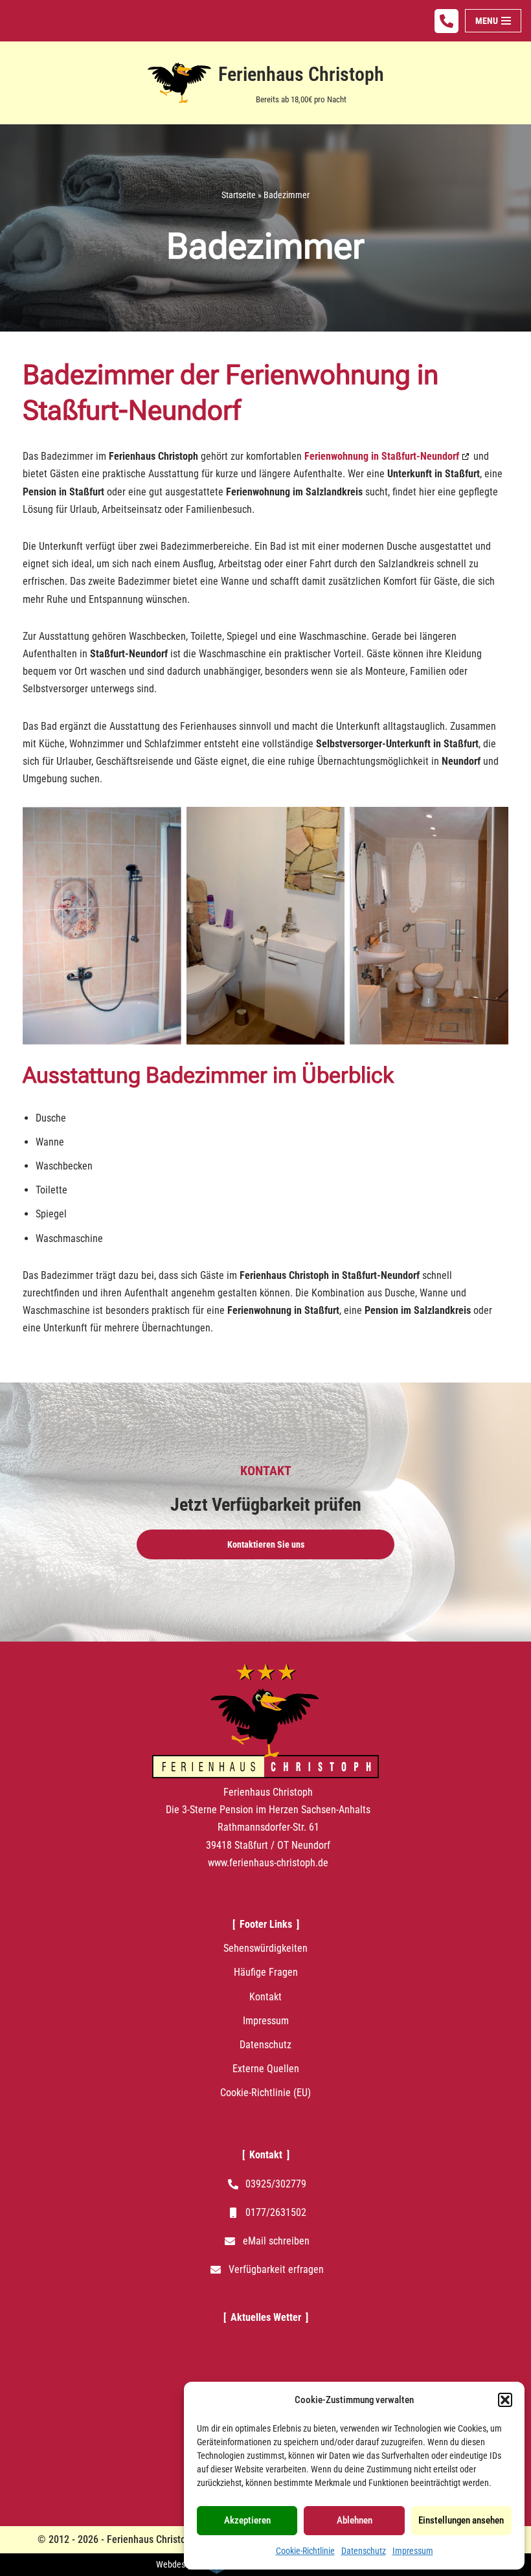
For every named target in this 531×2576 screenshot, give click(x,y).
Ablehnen (355, 2520)
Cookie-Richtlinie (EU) (265, 2093)
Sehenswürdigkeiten (265, 1948)
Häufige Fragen (266, 1972)
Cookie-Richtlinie (305, 2551)
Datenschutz (364, 2551)
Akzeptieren (247, 2520)
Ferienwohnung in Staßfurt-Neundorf (382, 456)
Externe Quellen (266, 2069)
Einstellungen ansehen (461, 2520)
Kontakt (265, 1997)
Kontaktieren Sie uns (266, 1544)
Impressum (413, 2551)
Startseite (239, 195)
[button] (505, 2400)
